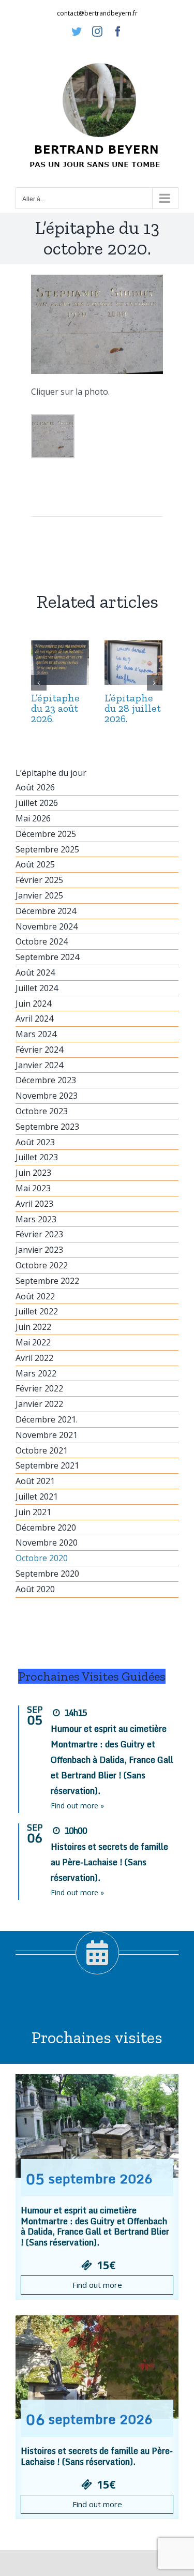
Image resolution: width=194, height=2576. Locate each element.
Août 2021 (35, 1481)
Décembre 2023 (46, 1080)
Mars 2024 (36, 1034)
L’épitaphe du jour (51, 773)
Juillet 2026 (37, 803)
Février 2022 (39, 1388)
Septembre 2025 (47, 849)
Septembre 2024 (47, 957)
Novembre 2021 (47, 1435)
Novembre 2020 (47, 1542)
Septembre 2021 (47, 1465)
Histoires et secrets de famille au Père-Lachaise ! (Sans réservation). (109, 1862)
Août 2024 (35, 972)
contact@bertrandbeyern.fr (97, 13)
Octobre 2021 (42, 1450)
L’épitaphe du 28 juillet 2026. (133, 708)
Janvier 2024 (39, 1065)
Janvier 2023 (39, 1250)
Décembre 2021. (47, 1419)
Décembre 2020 (46, 1527)
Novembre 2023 (47, 1096)
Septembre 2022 (47, 1281)
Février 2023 (39, 1234)
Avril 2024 (34, 1019)
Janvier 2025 (39, 895)
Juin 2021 (33, 1512)
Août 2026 (35, 787)
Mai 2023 (33, 1188)
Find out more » (77, 1806)
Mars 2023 (36, 1219)
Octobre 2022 (42, 1265)
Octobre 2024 (42, 941)
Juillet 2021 (37, 1496)
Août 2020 (35, 1589)
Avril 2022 (34, 1358)
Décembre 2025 (46, 834)
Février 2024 (39, 1050)
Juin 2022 (33, 1327)
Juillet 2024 (37, 988)
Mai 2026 (33, 818)
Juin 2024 (33, 1004)
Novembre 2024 (47, 926)
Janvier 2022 (39, 1404)
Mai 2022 (33, 1342)
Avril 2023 (34, 1204)
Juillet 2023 (37, 1157)
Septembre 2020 (47, 1574)
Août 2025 (35, 864)
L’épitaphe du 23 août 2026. (55, 708)
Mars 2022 (36, 1373)
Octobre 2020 (42, 1558)
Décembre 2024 (46, 911)
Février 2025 (39, 880)
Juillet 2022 (37, 1311)
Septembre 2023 (47, 1127)
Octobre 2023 (42, 1111)
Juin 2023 (33, 1173)
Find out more (97, 2285)
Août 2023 (35, 1142)
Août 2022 (35, 1296)
